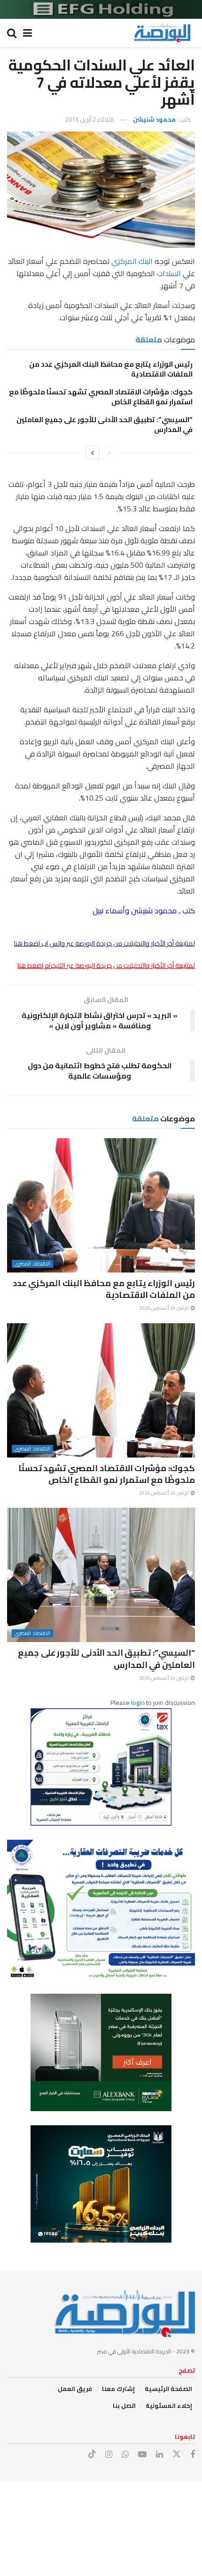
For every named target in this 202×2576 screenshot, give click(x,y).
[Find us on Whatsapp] (125, 2455)
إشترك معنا (118, 2389)
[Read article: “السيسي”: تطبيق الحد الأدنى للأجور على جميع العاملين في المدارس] (101, 1575)
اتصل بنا (124, 2406)
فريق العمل (75, 2389)
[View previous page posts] (109, 453)
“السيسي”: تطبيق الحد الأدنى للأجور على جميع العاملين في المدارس (105, 424)
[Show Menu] (27, 33)
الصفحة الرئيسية (168, 2389)
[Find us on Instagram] (109, 2455)
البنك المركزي (132, 261)
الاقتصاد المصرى (32, 1264)
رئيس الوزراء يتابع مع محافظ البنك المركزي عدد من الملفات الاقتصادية (111, 369)
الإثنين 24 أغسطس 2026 (164, 1308)
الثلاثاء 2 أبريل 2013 (89, 119)
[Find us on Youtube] (142, 2455)
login (138, 1703)
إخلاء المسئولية (169, 2406)
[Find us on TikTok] (92, 2454)
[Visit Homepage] (162, 33)
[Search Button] (12, 33)
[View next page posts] (93, 453)
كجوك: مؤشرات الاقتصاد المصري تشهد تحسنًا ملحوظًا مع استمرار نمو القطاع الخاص (101, 397)
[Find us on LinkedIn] (159, 2455)
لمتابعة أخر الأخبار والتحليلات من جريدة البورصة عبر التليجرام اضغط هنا (106, 965)
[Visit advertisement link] (101, 9)
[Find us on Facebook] (193, 2455)
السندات (169, 273)
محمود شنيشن (154, 119)
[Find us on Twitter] (177, 2454)
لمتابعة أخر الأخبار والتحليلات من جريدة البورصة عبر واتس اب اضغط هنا (105, 943)
